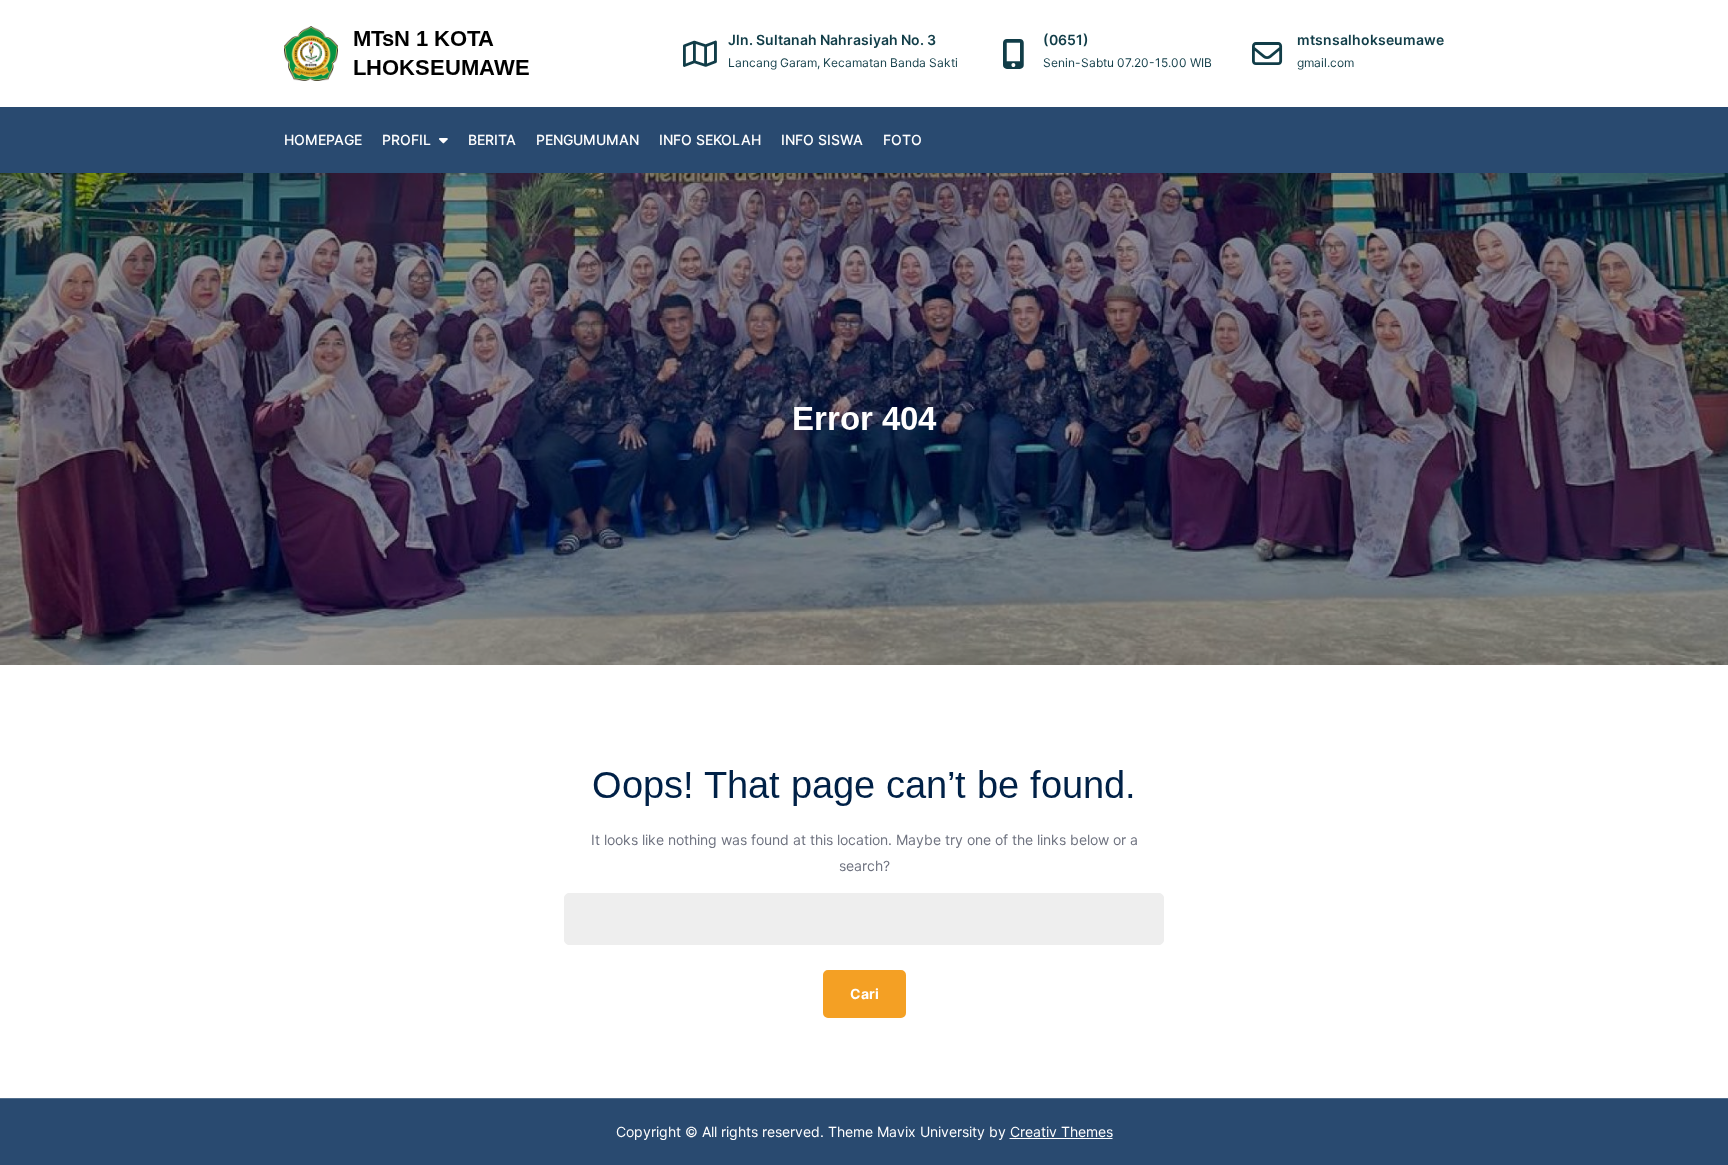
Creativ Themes (1061, 1131)
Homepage (323, 139)
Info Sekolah (710, 139)
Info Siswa (822, 139)
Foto (902, 139)
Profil (406, 139)
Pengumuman (587, 139)
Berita (492, 139)
